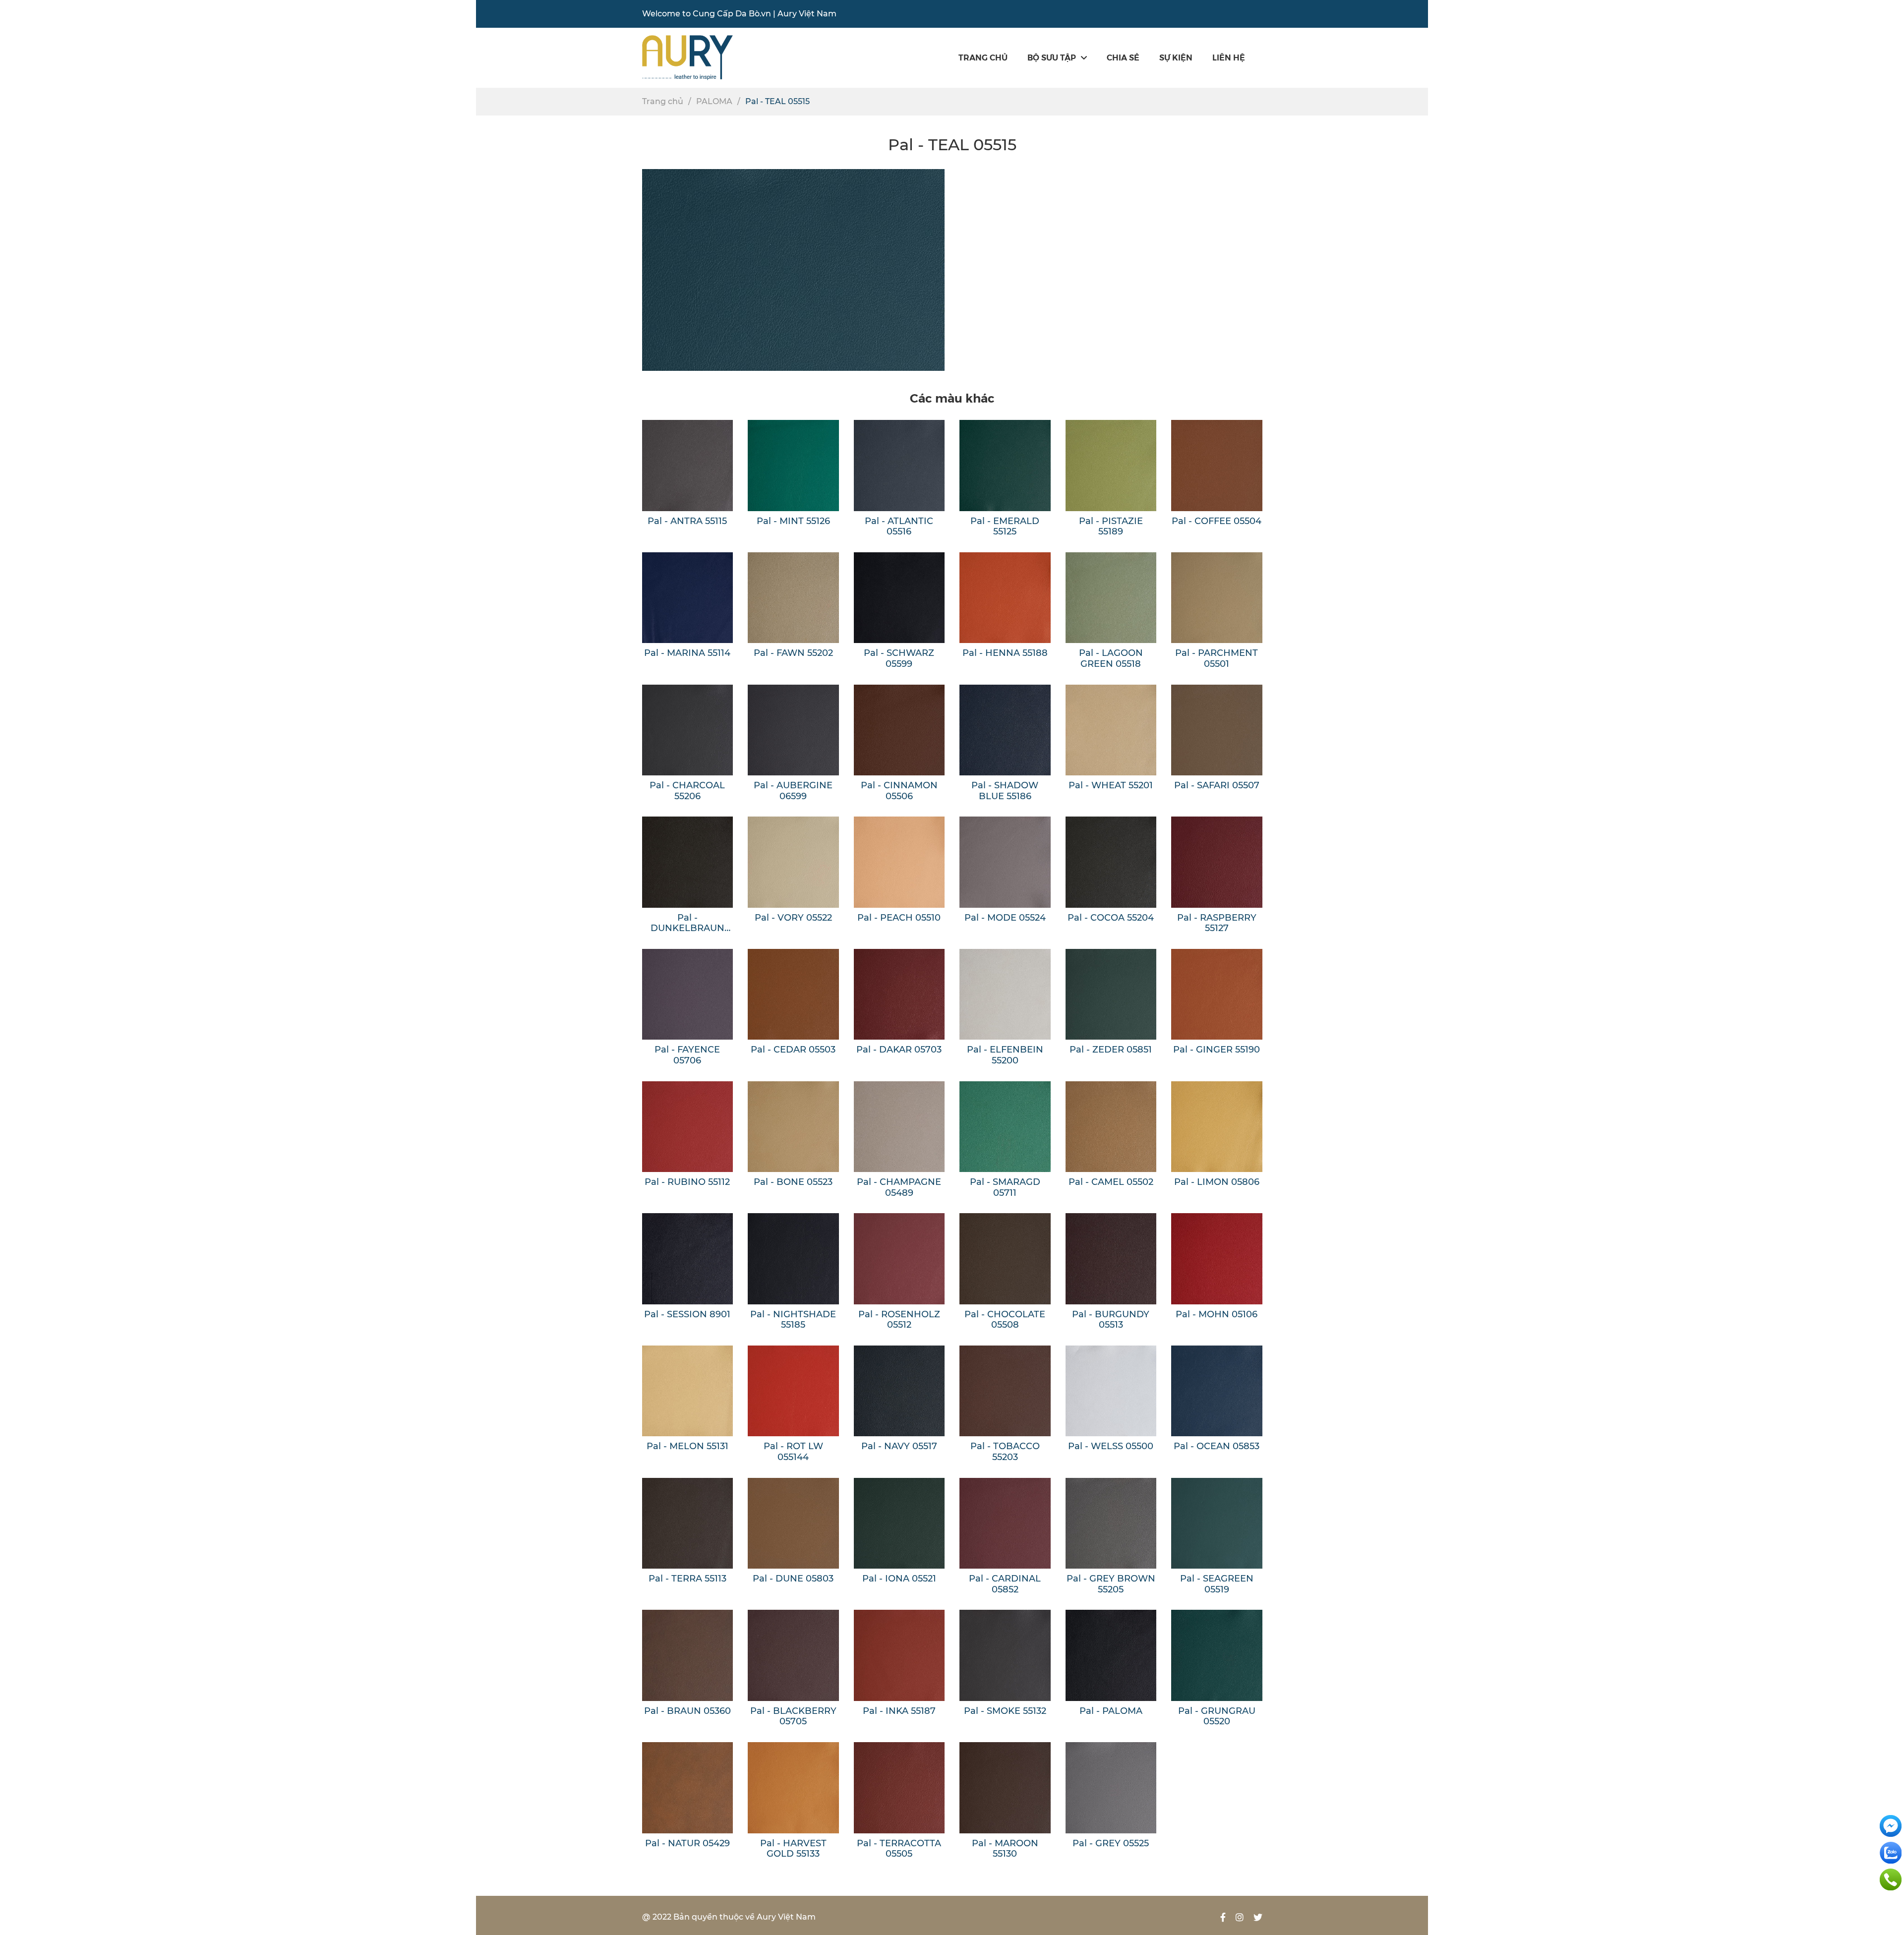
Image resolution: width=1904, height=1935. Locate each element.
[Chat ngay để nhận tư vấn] (1891, 1825)
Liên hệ (1229, 57)
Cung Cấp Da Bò (726, 14)
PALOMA (714, 101)
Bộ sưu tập (1052, 57)
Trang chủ (983, 57)
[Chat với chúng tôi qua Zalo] (1891, 1852)
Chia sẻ (1123, 57)
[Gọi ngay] (1891, 1879)
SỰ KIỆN (1176, 57)
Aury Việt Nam (807, 14)
